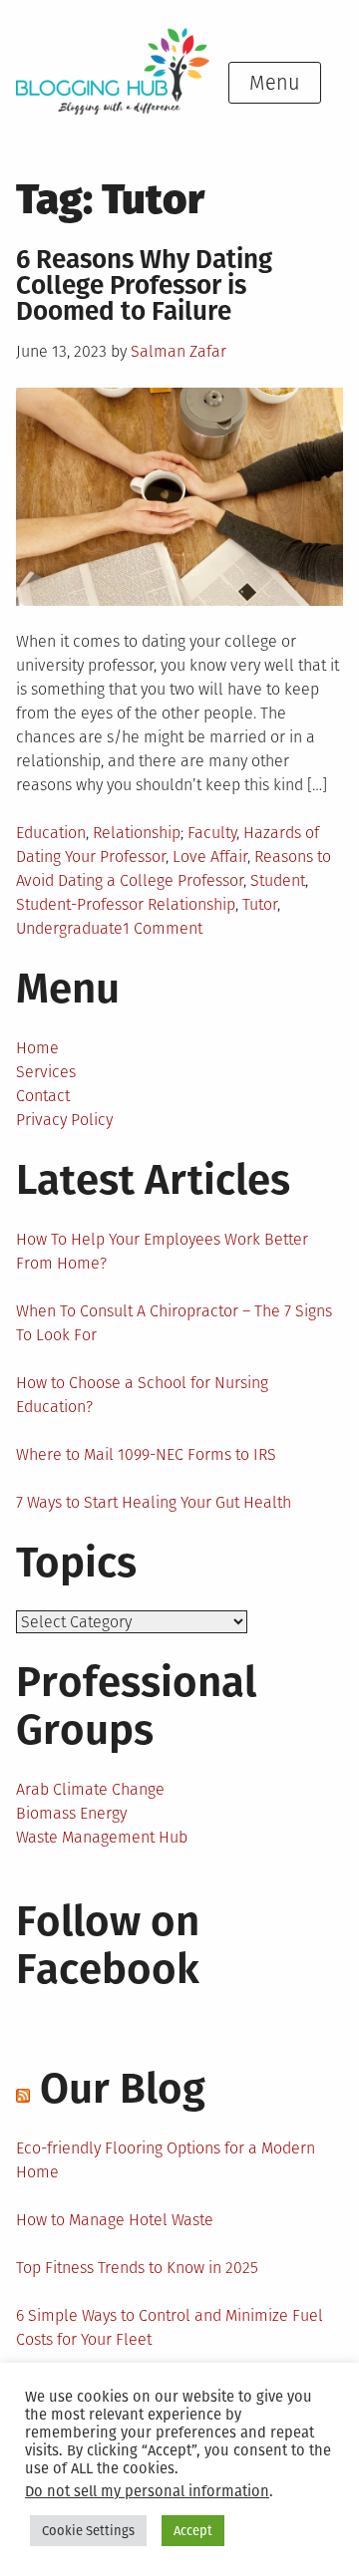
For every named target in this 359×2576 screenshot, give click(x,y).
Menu (275, 83)
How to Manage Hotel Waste (115, 2220)
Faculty (212, 833)
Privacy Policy (64, 1120)
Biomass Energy (71, 1813)
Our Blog (123, 2089)
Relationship (137, 833)
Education (51, 833)
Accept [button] (193, 2531)
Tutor (260, 904)
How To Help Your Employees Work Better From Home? (162, 1251)
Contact (43, 1096)
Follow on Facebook (108, 1945)
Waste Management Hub (102, 1837)
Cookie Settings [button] (88, 2531)
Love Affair (210, 857)
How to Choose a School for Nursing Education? (142, 1395)
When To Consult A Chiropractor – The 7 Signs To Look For (174, 1323)
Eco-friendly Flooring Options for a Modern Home (166, 2160)
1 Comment (163, 928)
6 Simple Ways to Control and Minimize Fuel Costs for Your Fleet (170, 2327)
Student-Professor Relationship (126, 904)
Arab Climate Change (90, 1789)
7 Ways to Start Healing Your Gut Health (154, 1502)
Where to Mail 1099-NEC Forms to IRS (146, 1454)
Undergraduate (69, 928)
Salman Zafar (179, 351)
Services (46, 1072)
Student (278, 880)
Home (37, 1048)
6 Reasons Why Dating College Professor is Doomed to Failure (144, 286)
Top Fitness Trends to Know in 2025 (137, 2268)
